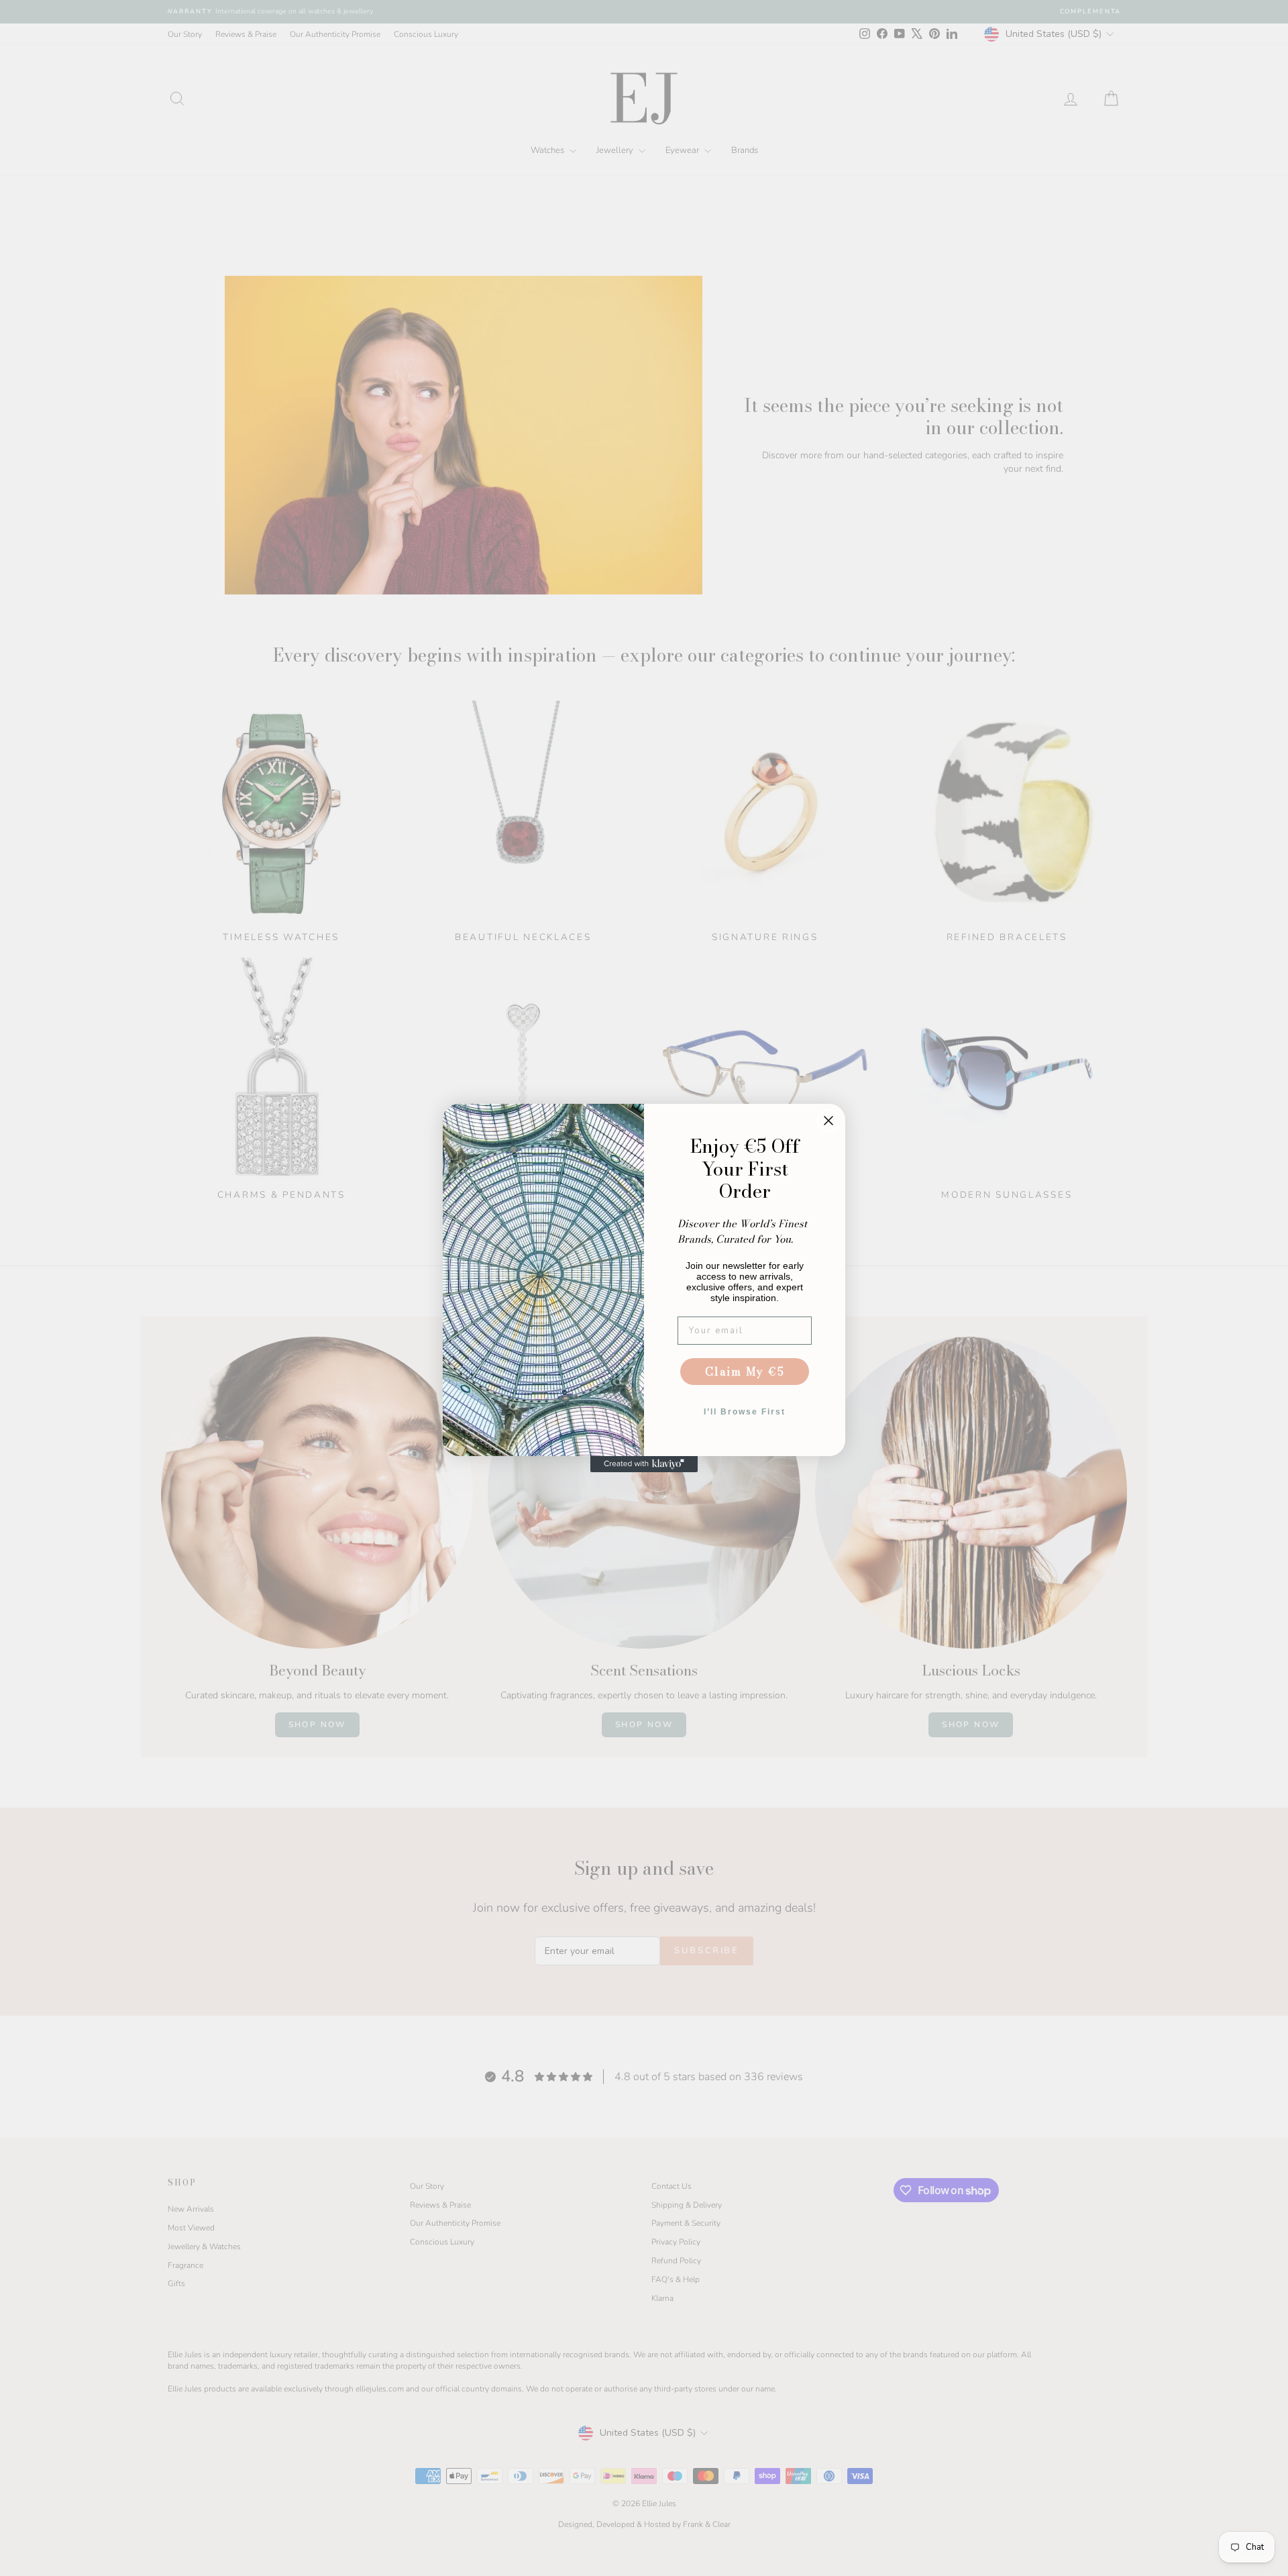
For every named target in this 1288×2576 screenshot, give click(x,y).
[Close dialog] (828, 1121)
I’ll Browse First (745, 1412)
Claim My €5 (745, 1372)
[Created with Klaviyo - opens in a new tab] (644, 1464)
